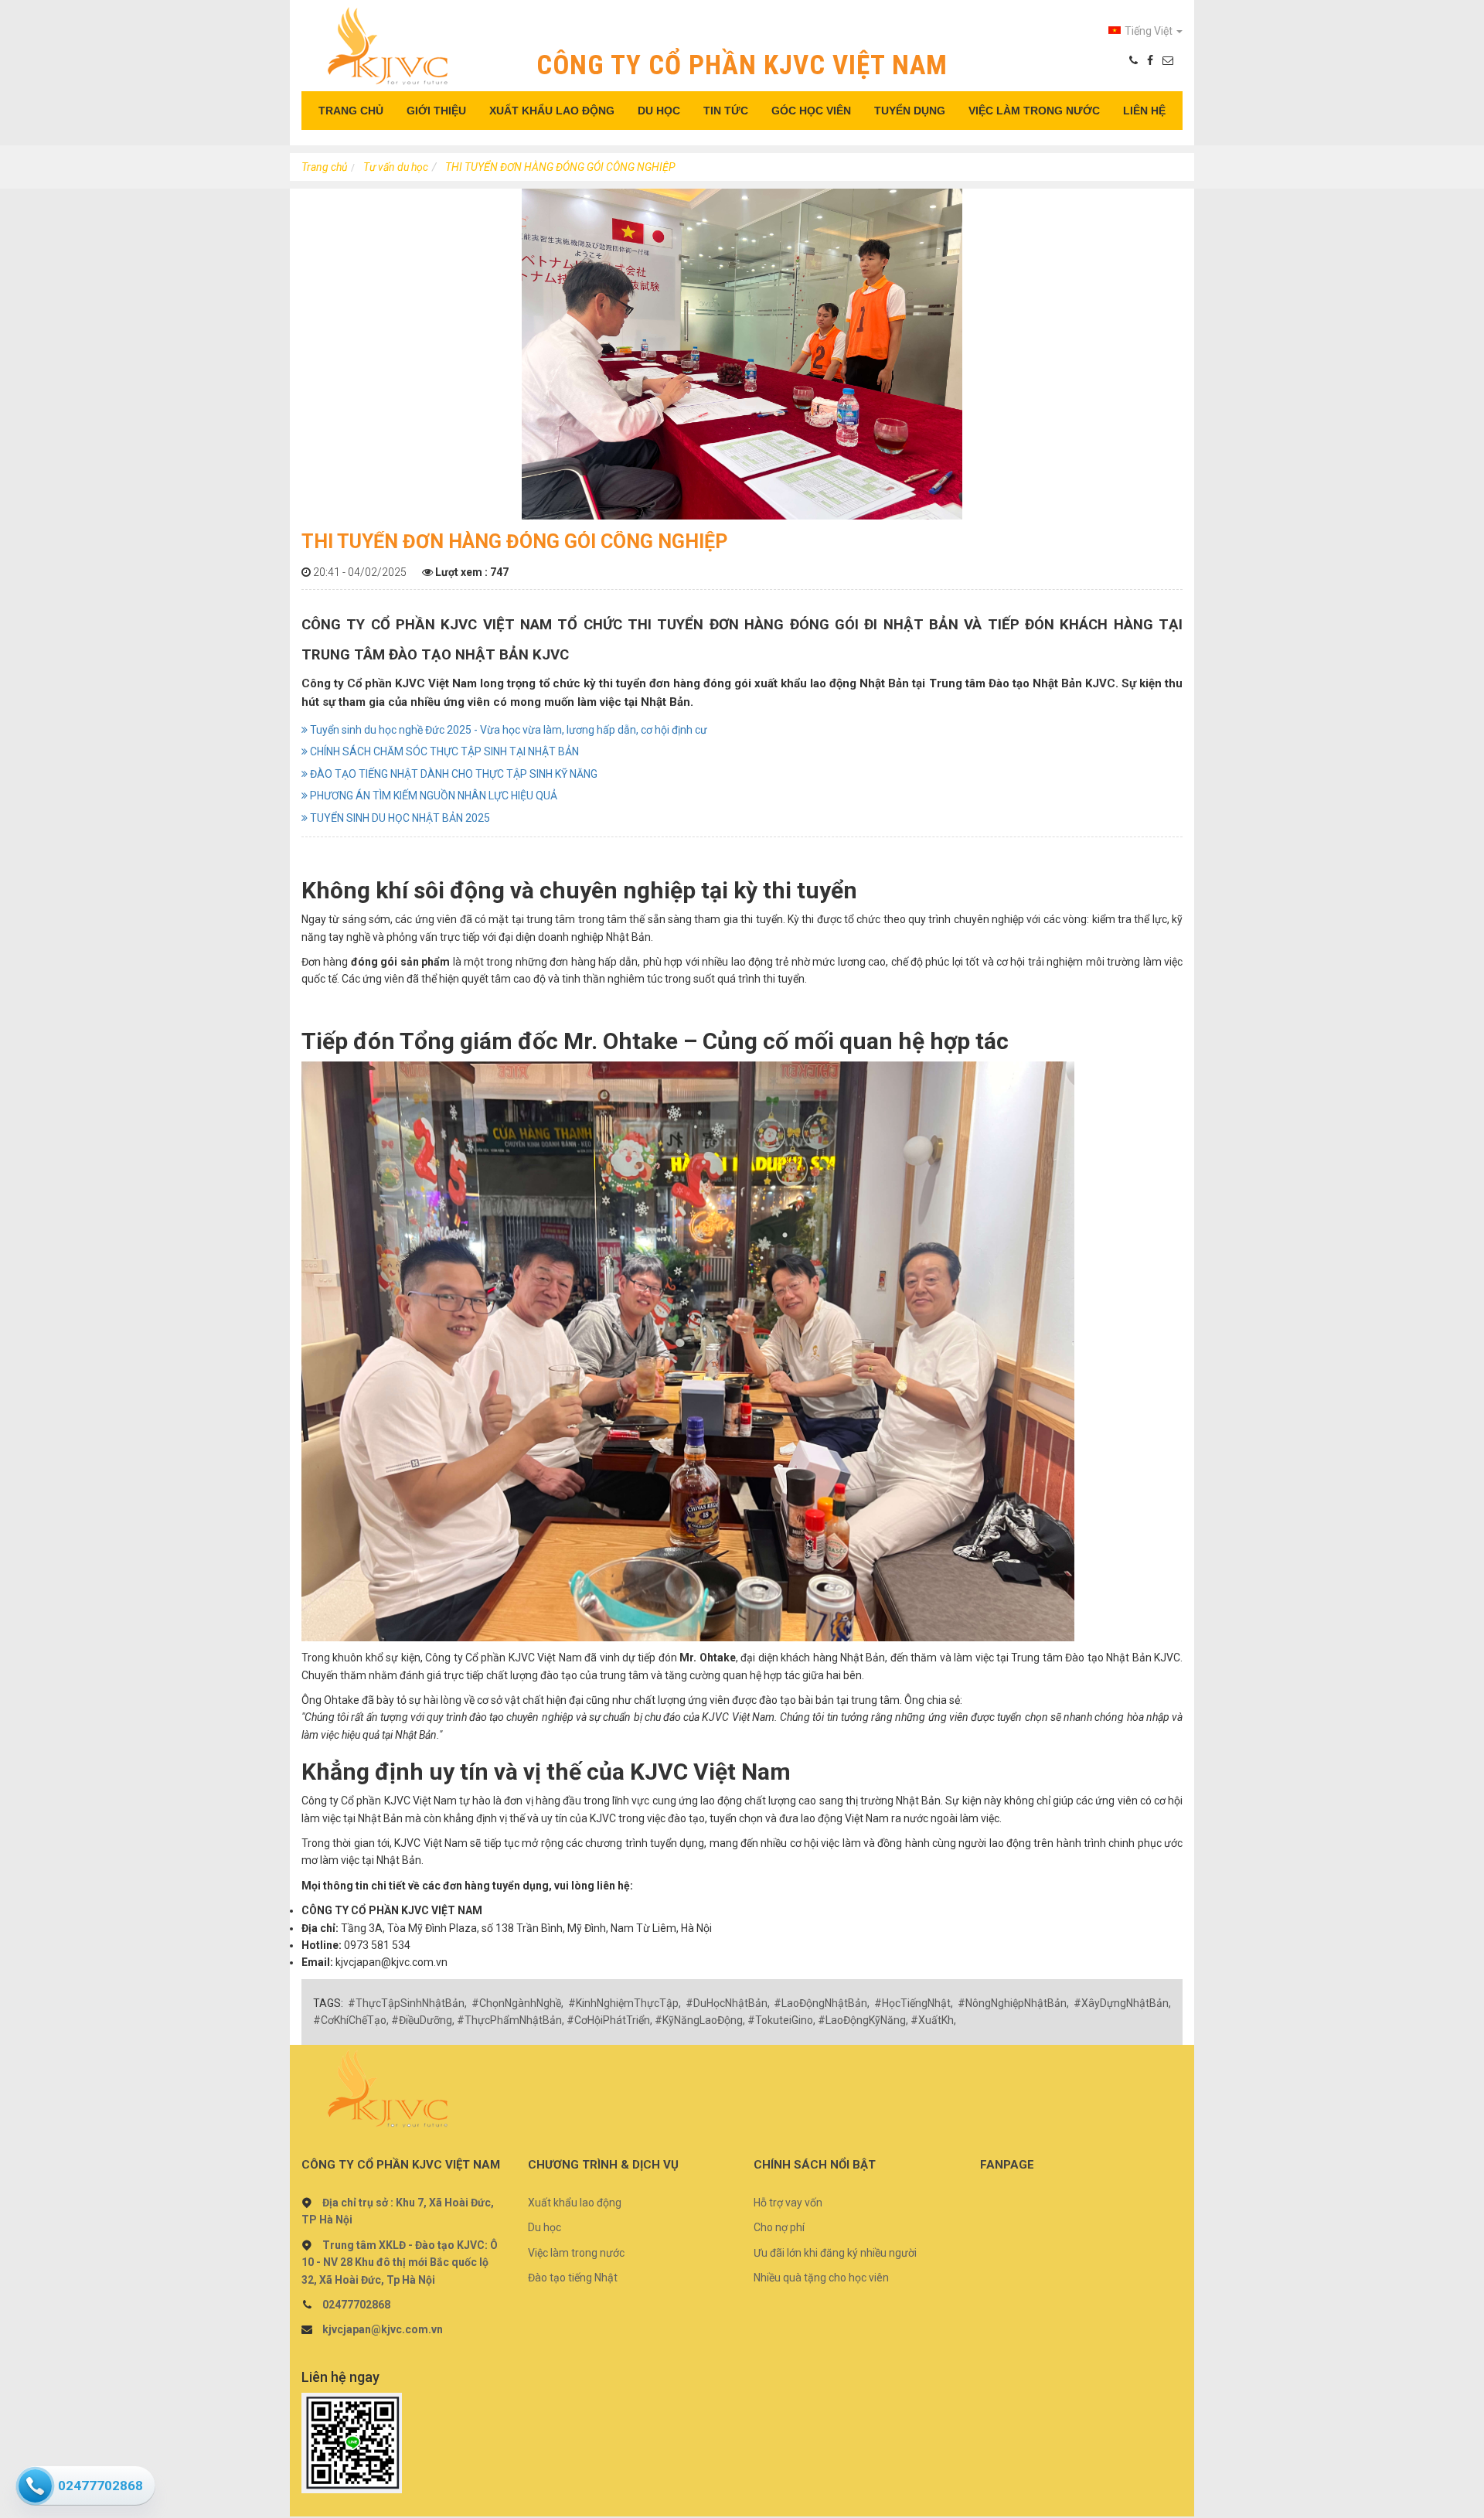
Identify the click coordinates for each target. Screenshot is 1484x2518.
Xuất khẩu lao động (575, 2203)
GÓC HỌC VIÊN (811, 111)
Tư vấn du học (396, 167)
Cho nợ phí (779, 2227)
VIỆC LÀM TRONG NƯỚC (1034, 111)
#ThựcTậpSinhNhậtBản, (407, 2003)
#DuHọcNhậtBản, (728, 2003)
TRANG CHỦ (351, 111)
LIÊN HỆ (1144, 111)
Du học (545, 2227)
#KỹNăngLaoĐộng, (700, 2020)
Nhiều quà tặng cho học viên (821, 2278)
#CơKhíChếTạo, (351, 2020)
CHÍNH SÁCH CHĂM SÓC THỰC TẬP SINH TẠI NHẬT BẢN (443, 751)
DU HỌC (659, 111)
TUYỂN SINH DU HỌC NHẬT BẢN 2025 (399, 818)
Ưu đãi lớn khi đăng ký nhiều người (835, 2253)
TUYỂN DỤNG (910, 111)
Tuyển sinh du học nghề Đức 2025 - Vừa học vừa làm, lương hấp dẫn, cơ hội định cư (507, 730)
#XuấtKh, (933, 2020)
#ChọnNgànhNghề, (517, 2003)
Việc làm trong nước (576, 2253)
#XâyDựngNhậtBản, (1122, 2003)
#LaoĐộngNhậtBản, (822, 2003)
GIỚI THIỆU (436, 111)
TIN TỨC (726, 111)
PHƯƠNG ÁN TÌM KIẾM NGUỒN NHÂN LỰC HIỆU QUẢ (432, 796)
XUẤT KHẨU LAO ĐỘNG (552, 111)
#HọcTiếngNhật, (914, 2003)
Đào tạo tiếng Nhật (573, 2278)
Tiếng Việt (1150, 31)
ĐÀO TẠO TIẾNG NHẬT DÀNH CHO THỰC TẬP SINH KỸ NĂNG (453, 774)
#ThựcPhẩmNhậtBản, (511, 2020)
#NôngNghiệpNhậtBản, (1013, 2003)
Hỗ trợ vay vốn (788, 2203)
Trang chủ (324, 167)
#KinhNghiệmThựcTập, (625, 2003)
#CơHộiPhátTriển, (609, 2020)
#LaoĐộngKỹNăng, (863, 2020)
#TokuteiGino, (781, 2020)
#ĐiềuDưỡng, (423, 2020)
